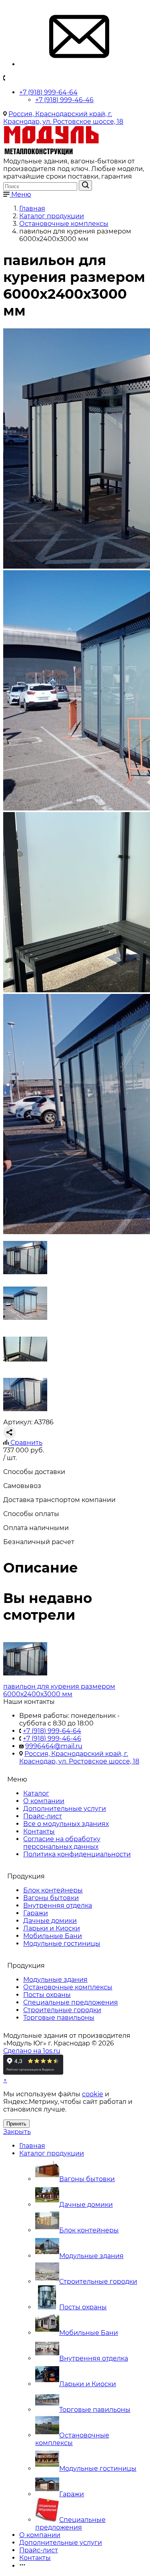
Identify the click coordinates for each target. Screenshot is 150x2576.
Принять (16, 2124)
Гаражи (36, 1913)
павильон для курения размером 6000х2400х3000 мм (59, 1690)
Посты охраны (47, 1995)
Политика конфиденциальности (77, 1854)
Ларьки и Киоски (52, 1928)
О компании (44, 1801)
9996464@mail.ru (54, 1746)
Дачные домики (50, 1921)
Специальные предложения (71, 2002)
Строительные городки (62, 2010)
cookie (93, 2094)
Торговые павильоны (59, 2018)
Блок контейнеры (53, 1890)
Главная (32, 2146)
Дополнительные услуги (65, 1809)
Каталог (36, 1793)
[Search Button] (85, 185)
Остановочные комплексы (68, 1987)
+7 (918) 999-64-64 (48, 92)
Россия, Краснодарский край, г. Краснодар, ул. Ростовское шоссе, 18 (63, 118)
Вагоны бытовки (51, 1898)
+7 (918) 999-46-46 (64, 100)
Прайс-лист (43, 1816)
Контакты (39, 1831)
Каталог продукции (52, 2153)
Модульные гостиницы (62, 1944)
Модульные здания (55, 1980)
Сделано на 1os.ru (32, 2051)
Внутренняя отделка (58, 1905)
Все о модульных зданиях (66, 1824)
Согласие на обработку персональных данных (62, 1843)
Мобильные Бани (53, 1936)
